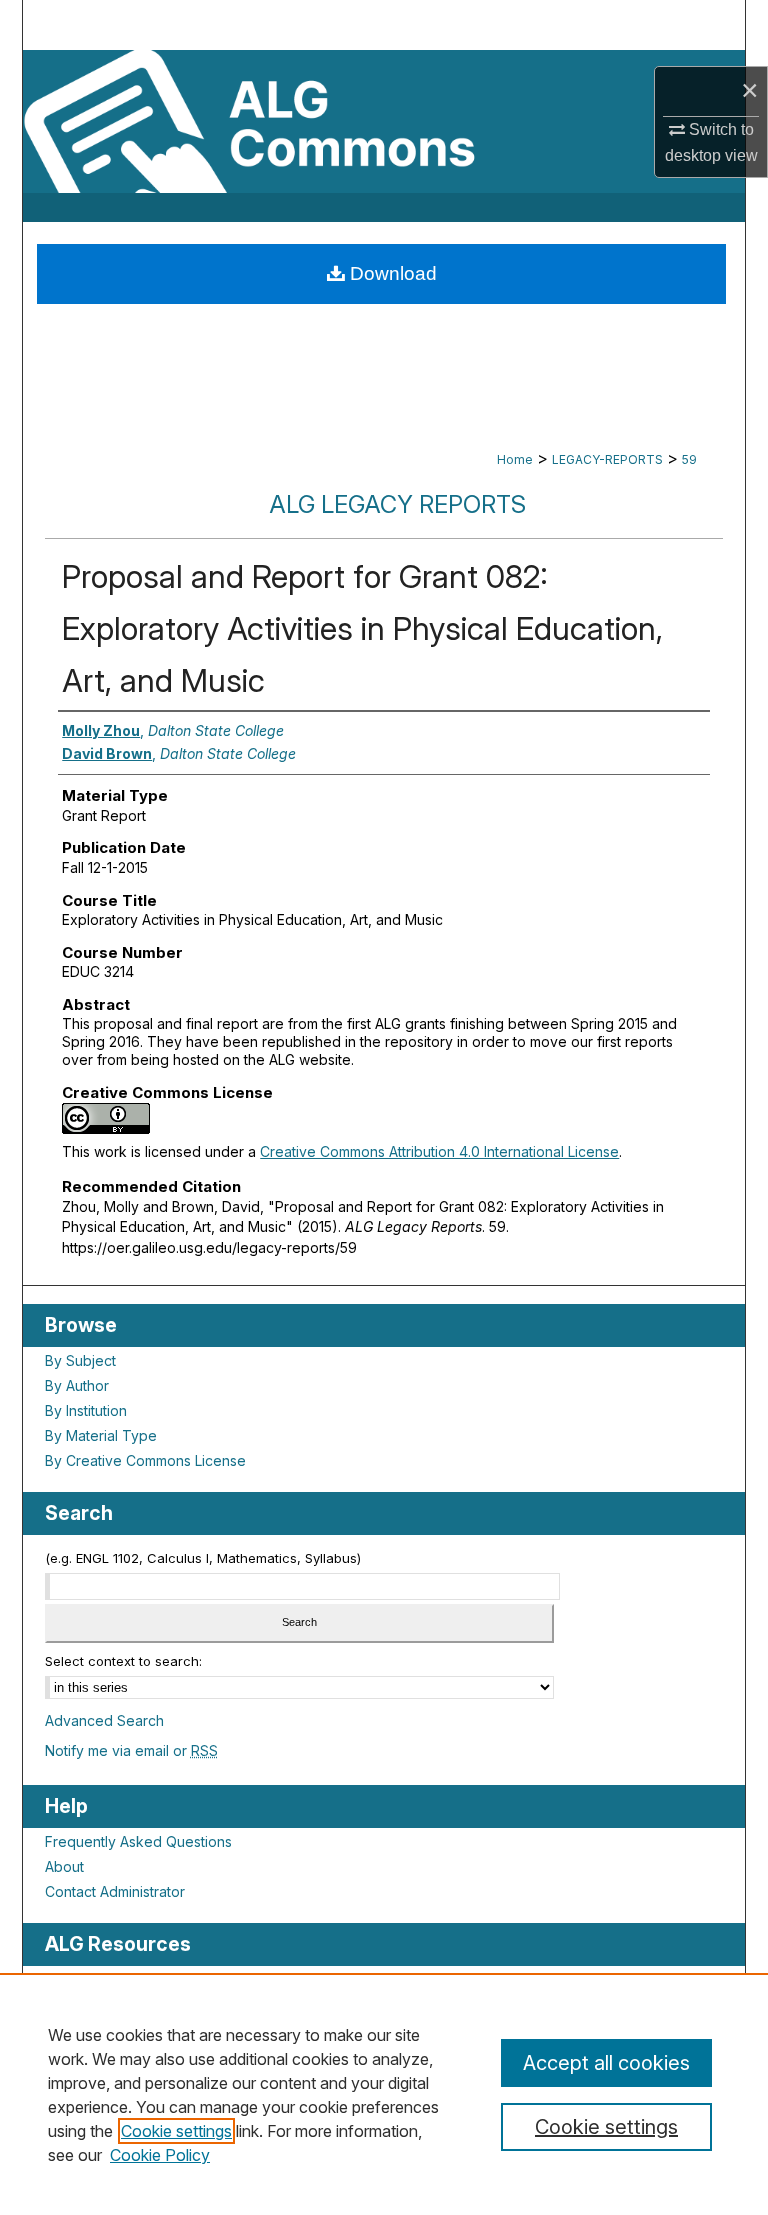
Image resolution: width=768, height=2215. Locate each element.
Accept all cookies (606, 2063)
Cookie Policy (160, 2155)
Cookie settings (176, 2131)
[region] (384, 2094)
